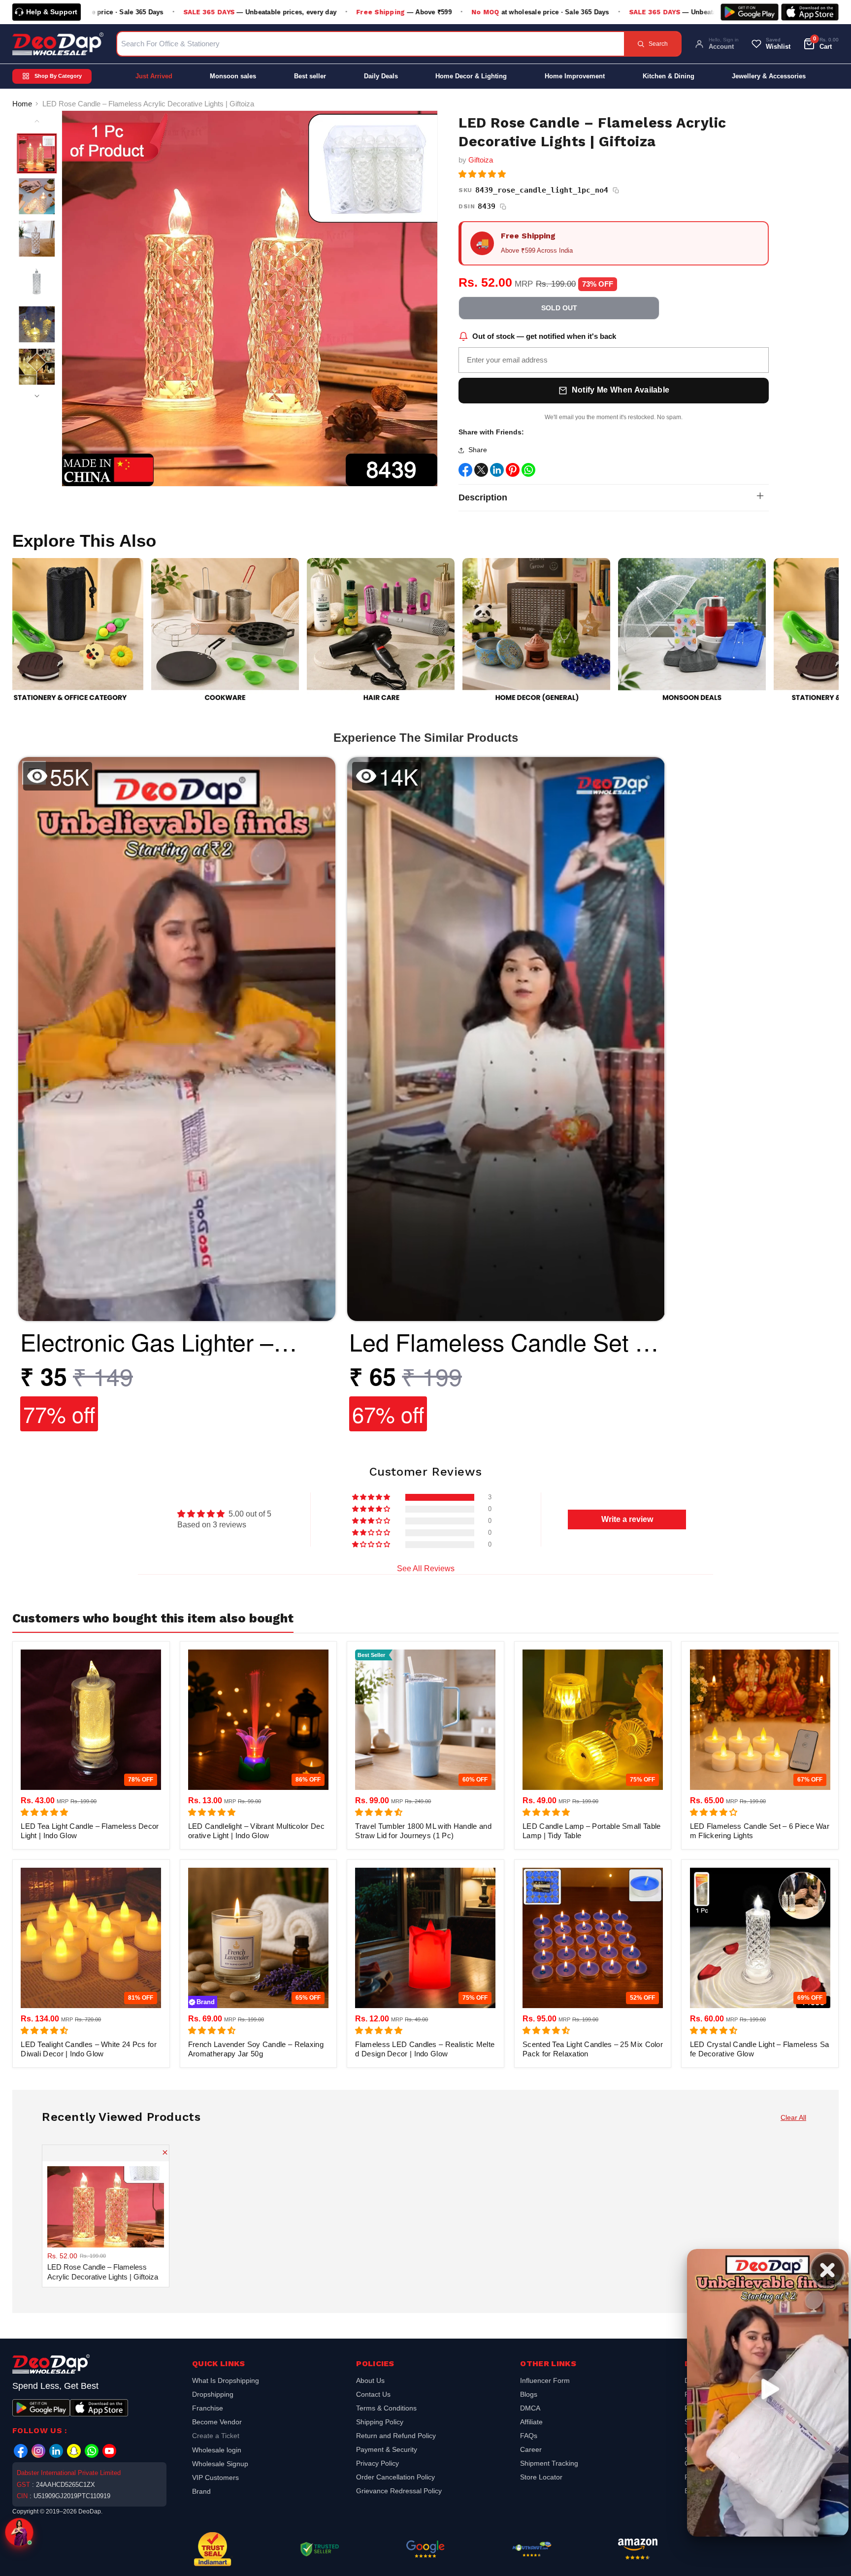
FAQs (529, 2436)
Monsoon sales (233, 76)
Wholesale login (217, 2450)
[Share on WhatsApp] (528, 472)
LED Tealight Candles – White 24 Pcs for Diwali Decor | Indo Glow (89, 2049)
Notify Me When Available (621, 390)
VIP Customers (215, 2477)
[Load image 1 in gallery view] (37, 153)
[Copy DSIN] (503, 207)
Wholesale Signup (220, 2464)
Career (531, 2449)
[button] (482, 174)
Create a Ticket (216, 2436)
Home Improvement (575, 76)
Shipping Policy (380, 2422)
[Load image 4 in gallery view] (37, 281)
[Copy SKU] (616, 191)
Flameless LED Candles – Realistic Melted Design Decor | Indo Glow (425, 2049)
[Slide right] (37, 396)
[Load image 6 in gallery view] (37, 367)
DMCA (530, 2408)
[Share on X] (481, 472)
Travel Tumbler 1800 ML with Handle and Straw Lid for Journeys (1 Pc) (423, 1831)
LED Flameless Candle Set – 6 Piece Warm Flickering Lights (760, 1831)
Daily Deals (381, 76)
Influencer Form (545, 2382)
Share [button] (478, 450)
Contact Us (373, 2394)
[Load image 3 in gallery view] (37, 239)
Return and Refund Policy (396, 2436)
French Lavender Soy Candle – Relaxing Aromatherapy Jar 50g (256, 2049)
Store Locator (541, 2477)
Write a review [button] (627, 1519)
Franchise (208, 2408)
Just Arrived (154, 76)
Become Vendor (217, 2422)
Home (22, 104)
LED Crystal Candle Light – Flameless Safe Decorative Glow (760, 2049)
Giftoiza (481, 160)
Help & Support (52, 12)
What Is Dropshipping (226, 2382)
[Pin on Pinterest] (513, 472)
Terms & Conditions (386, 2408)
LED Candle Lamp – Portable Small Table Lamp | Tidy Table (591, 1831)
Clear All (793, 2117)
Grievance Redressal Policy (399, 2491)
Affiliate (531, 2422)
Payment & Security (387, 2449)
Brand (201, 2491)
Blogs (529, 2394)
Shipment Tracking (549, 2463)
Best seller (310, 76)
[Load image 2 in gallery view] (37, 196)
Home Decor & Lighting (471, 76)
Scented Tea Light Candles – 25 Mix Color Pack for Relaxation (593, 2049)
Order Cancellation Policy (395, 2477)
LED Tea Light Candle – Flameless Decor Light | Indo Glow (90, 1831)
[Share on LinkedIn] (497, 472)
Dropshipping (213, 2394)
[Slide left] (37, 121)
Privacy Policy (377, 2463)
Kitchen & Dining (669, 76)
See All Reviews (426, 1569)
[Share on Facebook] (465, 472)
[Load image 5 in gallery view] (37, 324)
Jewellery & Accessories (769, 76)
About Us (370, 2382)
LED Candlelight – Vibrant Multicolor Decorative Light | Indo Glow (256, 1831)
